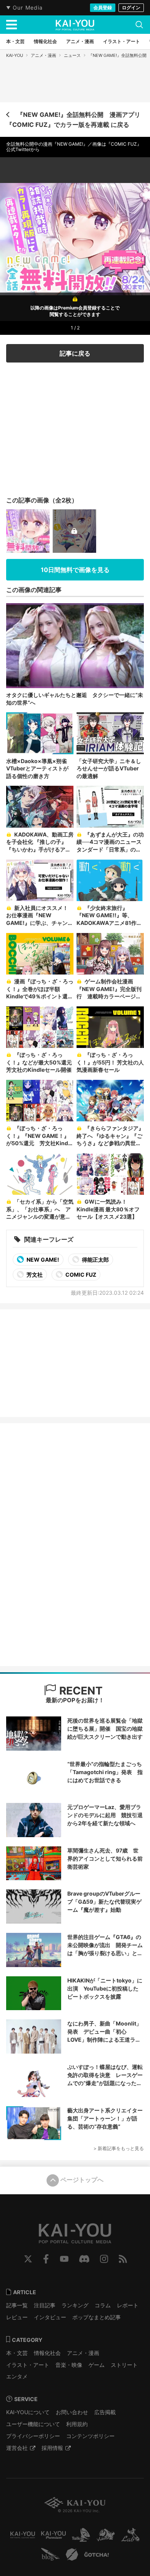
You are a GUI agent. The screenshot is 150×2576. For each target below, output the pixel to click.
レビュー (17, 2317)
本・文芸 (17, 2353)
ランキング (75, 2305)
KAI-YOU (15, 55)
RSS (123, 2259)
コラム (103, 2305)
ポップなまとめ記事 (97, 2317)
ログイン (131, 7)
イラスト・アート (28, 2365)
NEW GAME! (42, 1260)
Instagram (104, 2259)
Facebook (46, 2259)
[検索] (139, 25)
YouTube (64, 2259)
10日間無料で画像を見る (75, 570)
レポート (128, 2305)
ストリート (124, 2365)
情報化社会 (47, 2353)
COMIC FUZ (80, 1275)
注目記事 (45, 2305)
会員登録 (103, 7)
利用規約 (77, 2424)
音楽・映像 (69, 2365)
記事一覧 (17, 2305)
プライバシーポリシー (33, 2436)
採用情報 (52, 2448)
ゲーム (97, 2365)
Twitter (28, 2259)
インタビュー (50, 2317)
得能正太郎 (95, 1260)
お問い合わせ (72, 2412)
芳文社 (34, 1275)
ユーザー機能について (33, 2424)
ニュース (72, 55)
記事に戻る (75, 353)
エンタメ (17, 2376)
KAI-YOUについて (28, 2412)
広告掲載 (105, 2412)
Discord (84, 2259)
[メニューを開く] (12, 25)
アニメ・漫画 (43, 55)
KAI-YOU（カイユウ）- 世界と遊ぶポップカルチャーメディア (75, 25)
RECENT (80, 1691)
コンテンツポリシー (90, 2436)
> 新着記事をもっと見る (119, 2148)
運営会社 (17, 2448)
